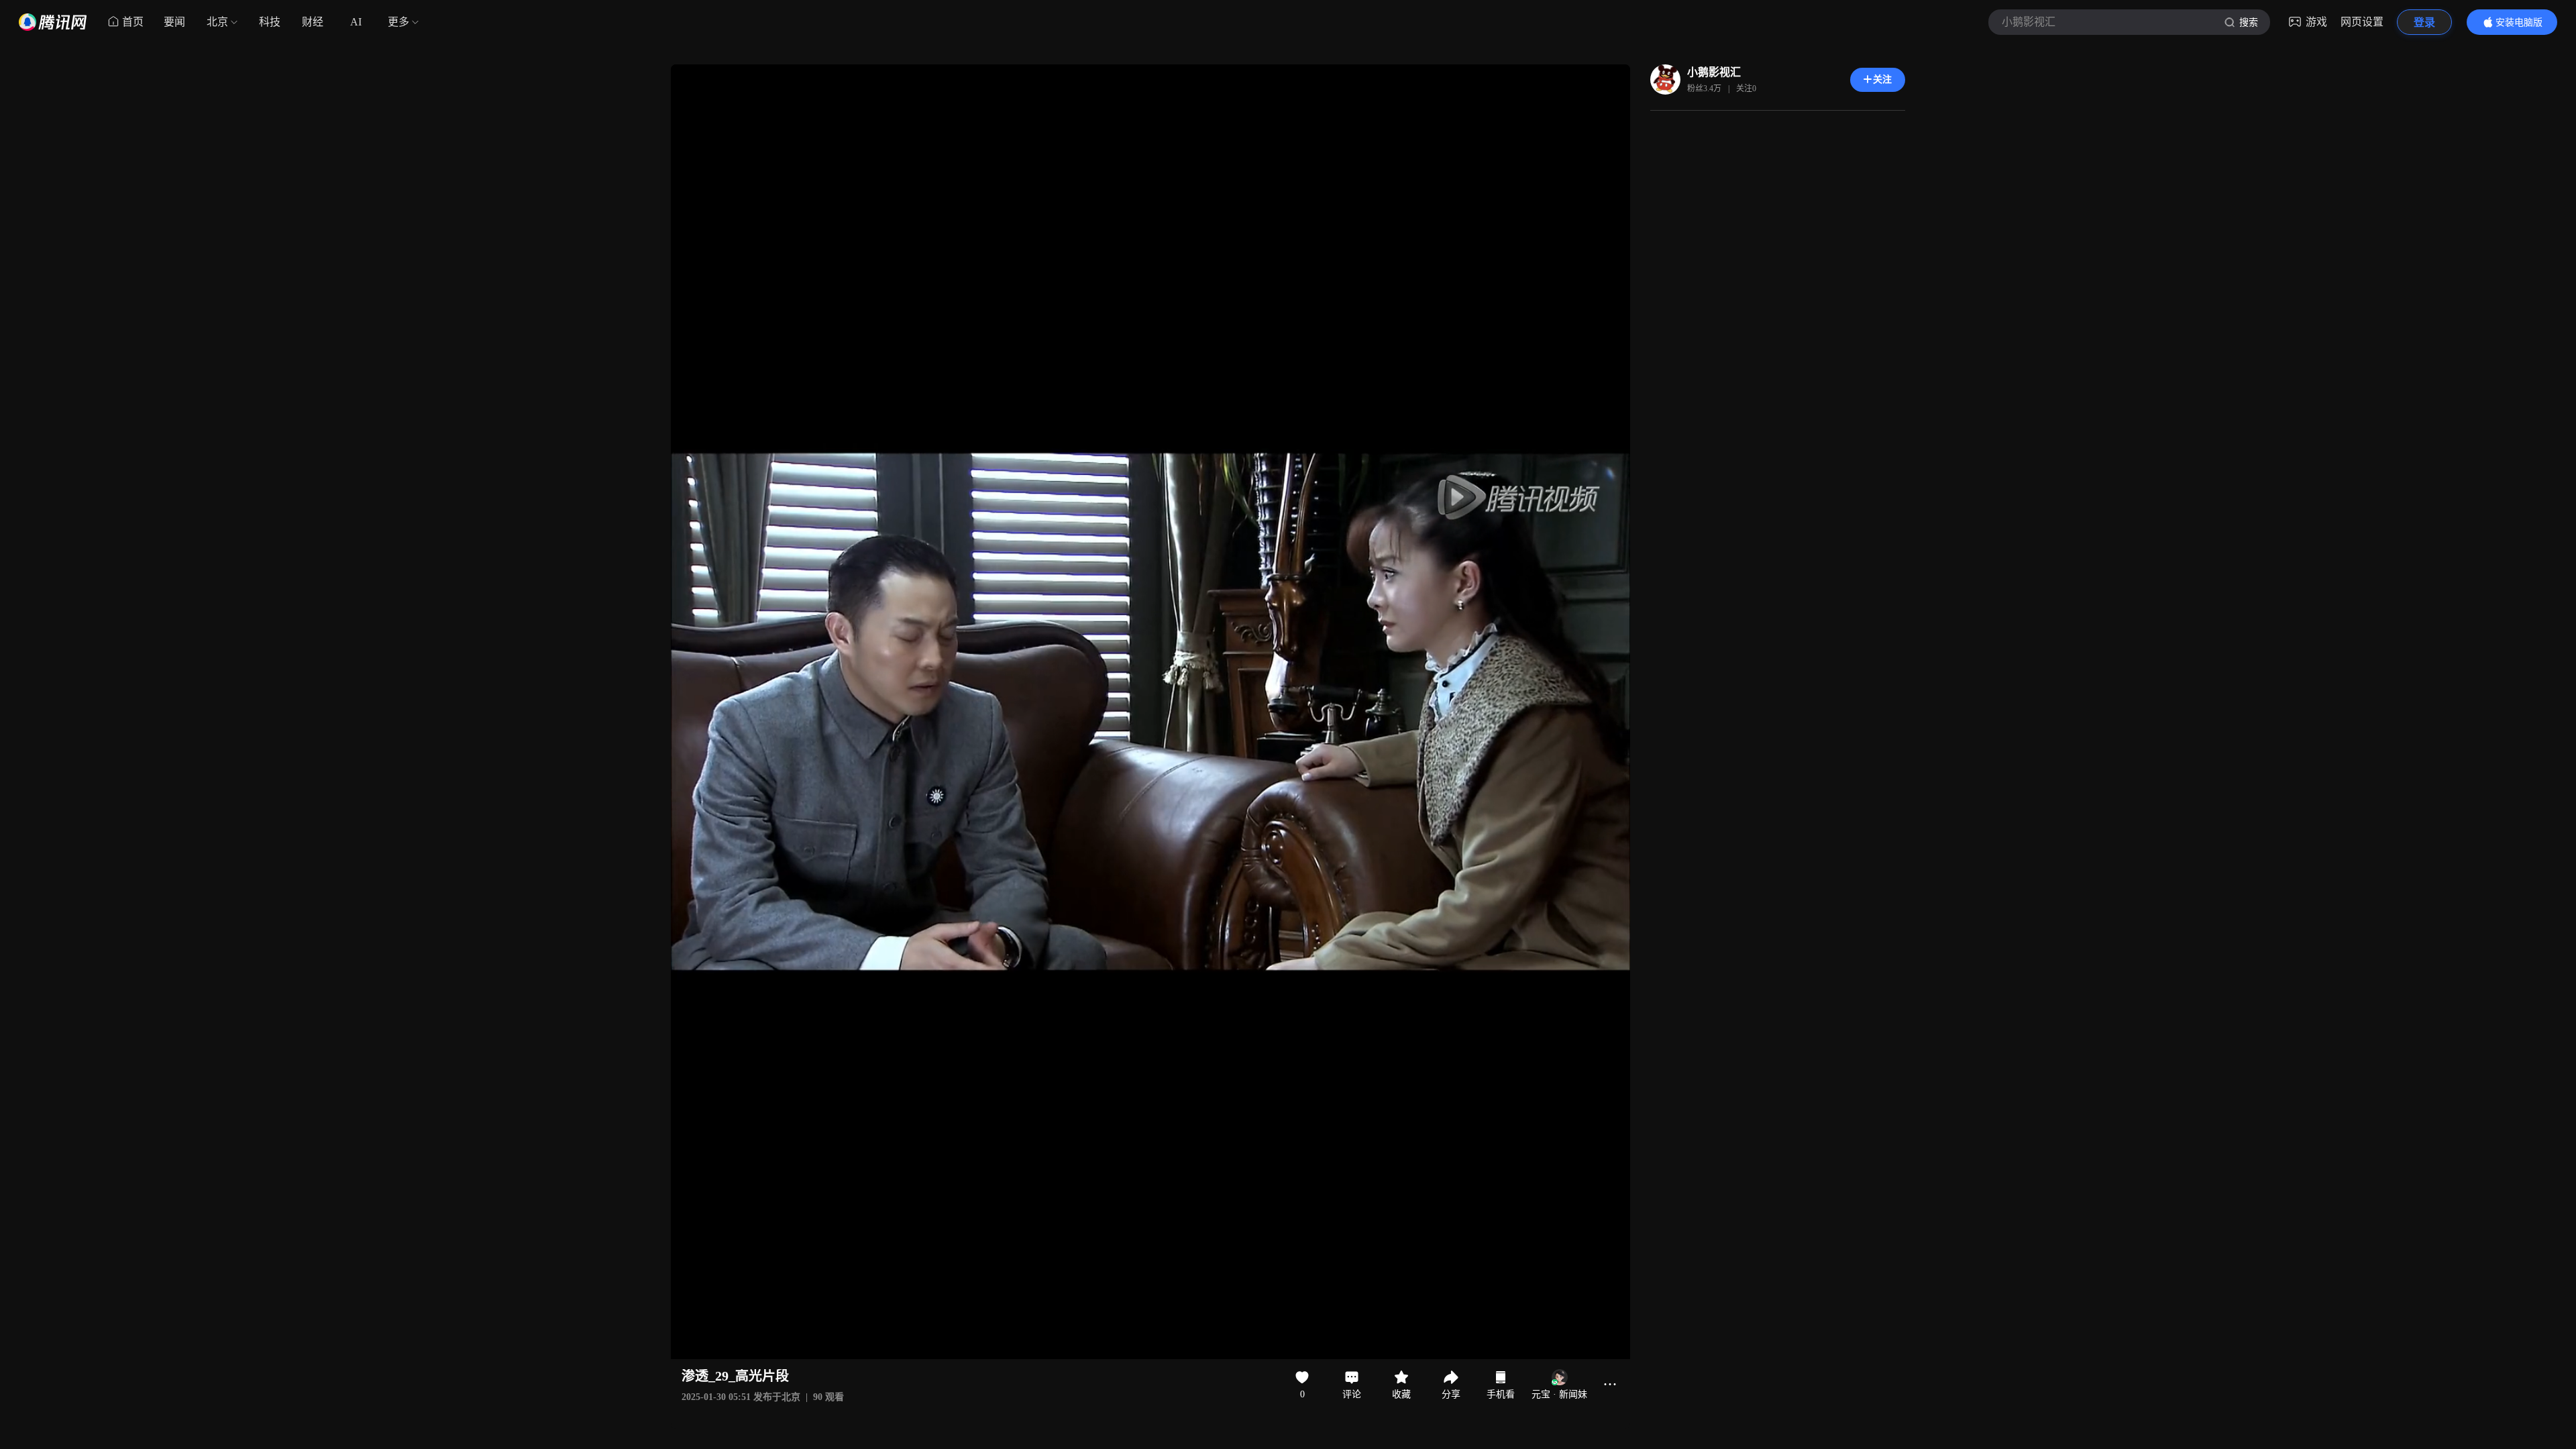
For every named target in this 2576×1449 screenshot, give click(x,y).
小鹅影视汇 (1714, 72)
